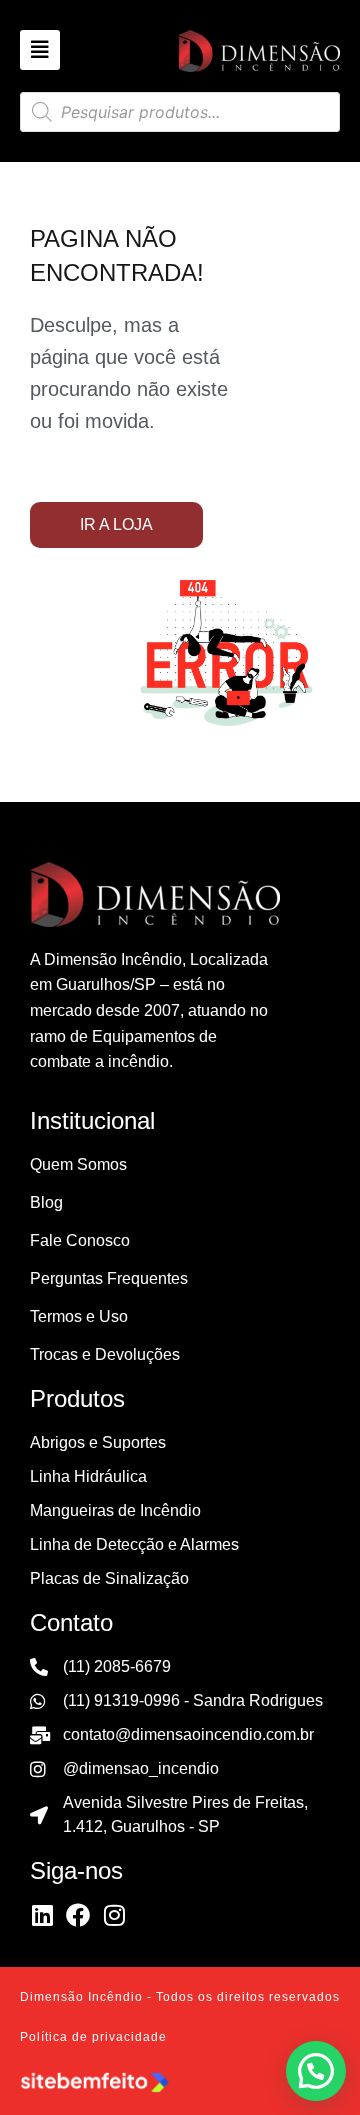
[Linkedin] (42, 1915)
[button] (316, 2071)
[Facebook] (78, 1915)
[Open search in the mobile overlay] (180, 112)
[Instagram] (114, 1915)
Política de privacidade (93, 2037)
